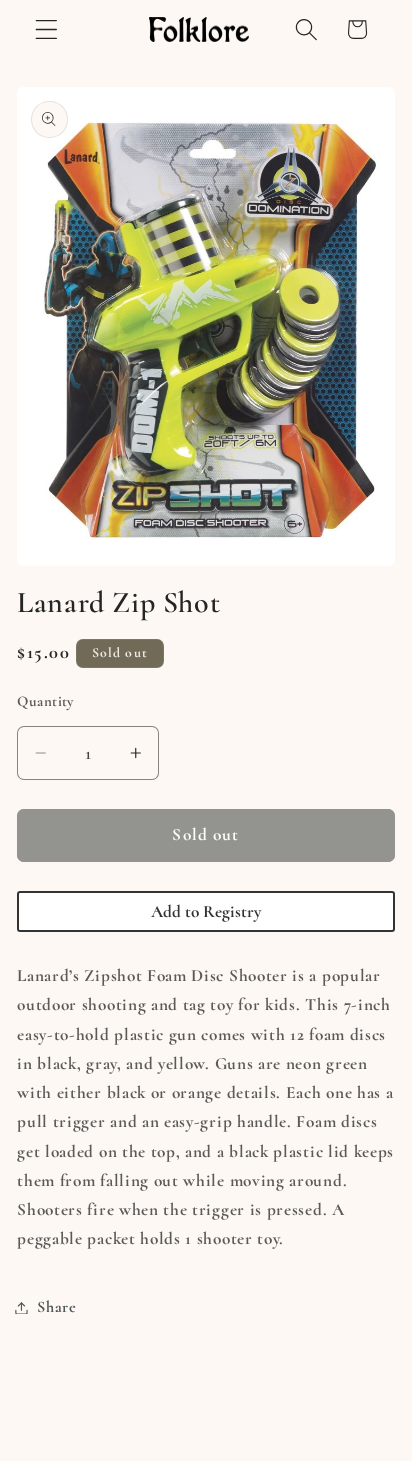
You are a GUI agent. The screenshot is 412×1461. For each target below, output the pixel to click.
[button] (46, 29)
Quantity (45, 701)
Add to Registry (206, 911)
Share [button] (56, 1307)
